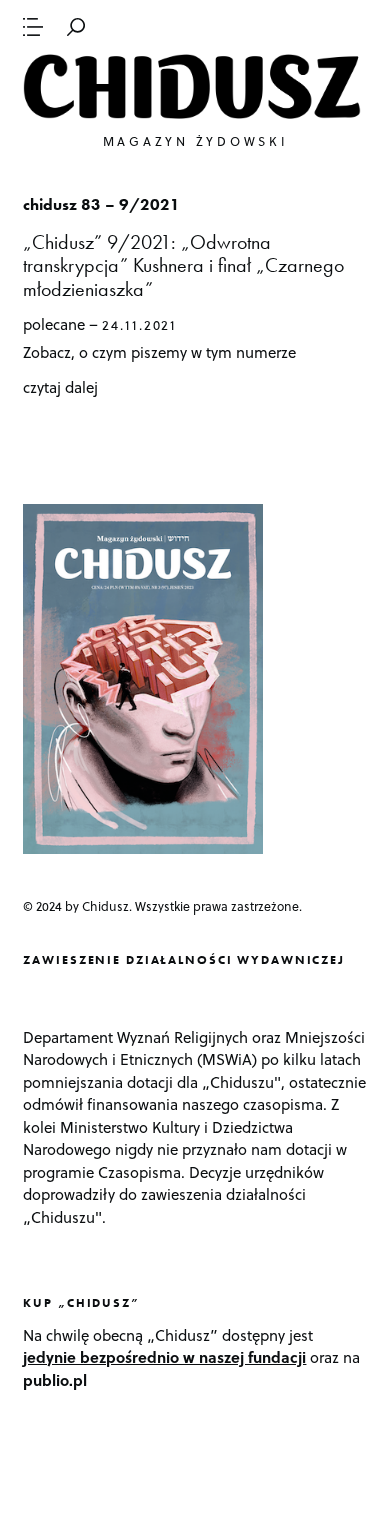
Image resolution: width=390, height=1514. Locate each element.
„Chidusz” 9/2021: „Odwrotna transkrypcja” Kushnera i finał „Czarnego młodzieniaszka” (183, 266)
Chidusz (194, 86)
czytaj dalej (60, 387)
